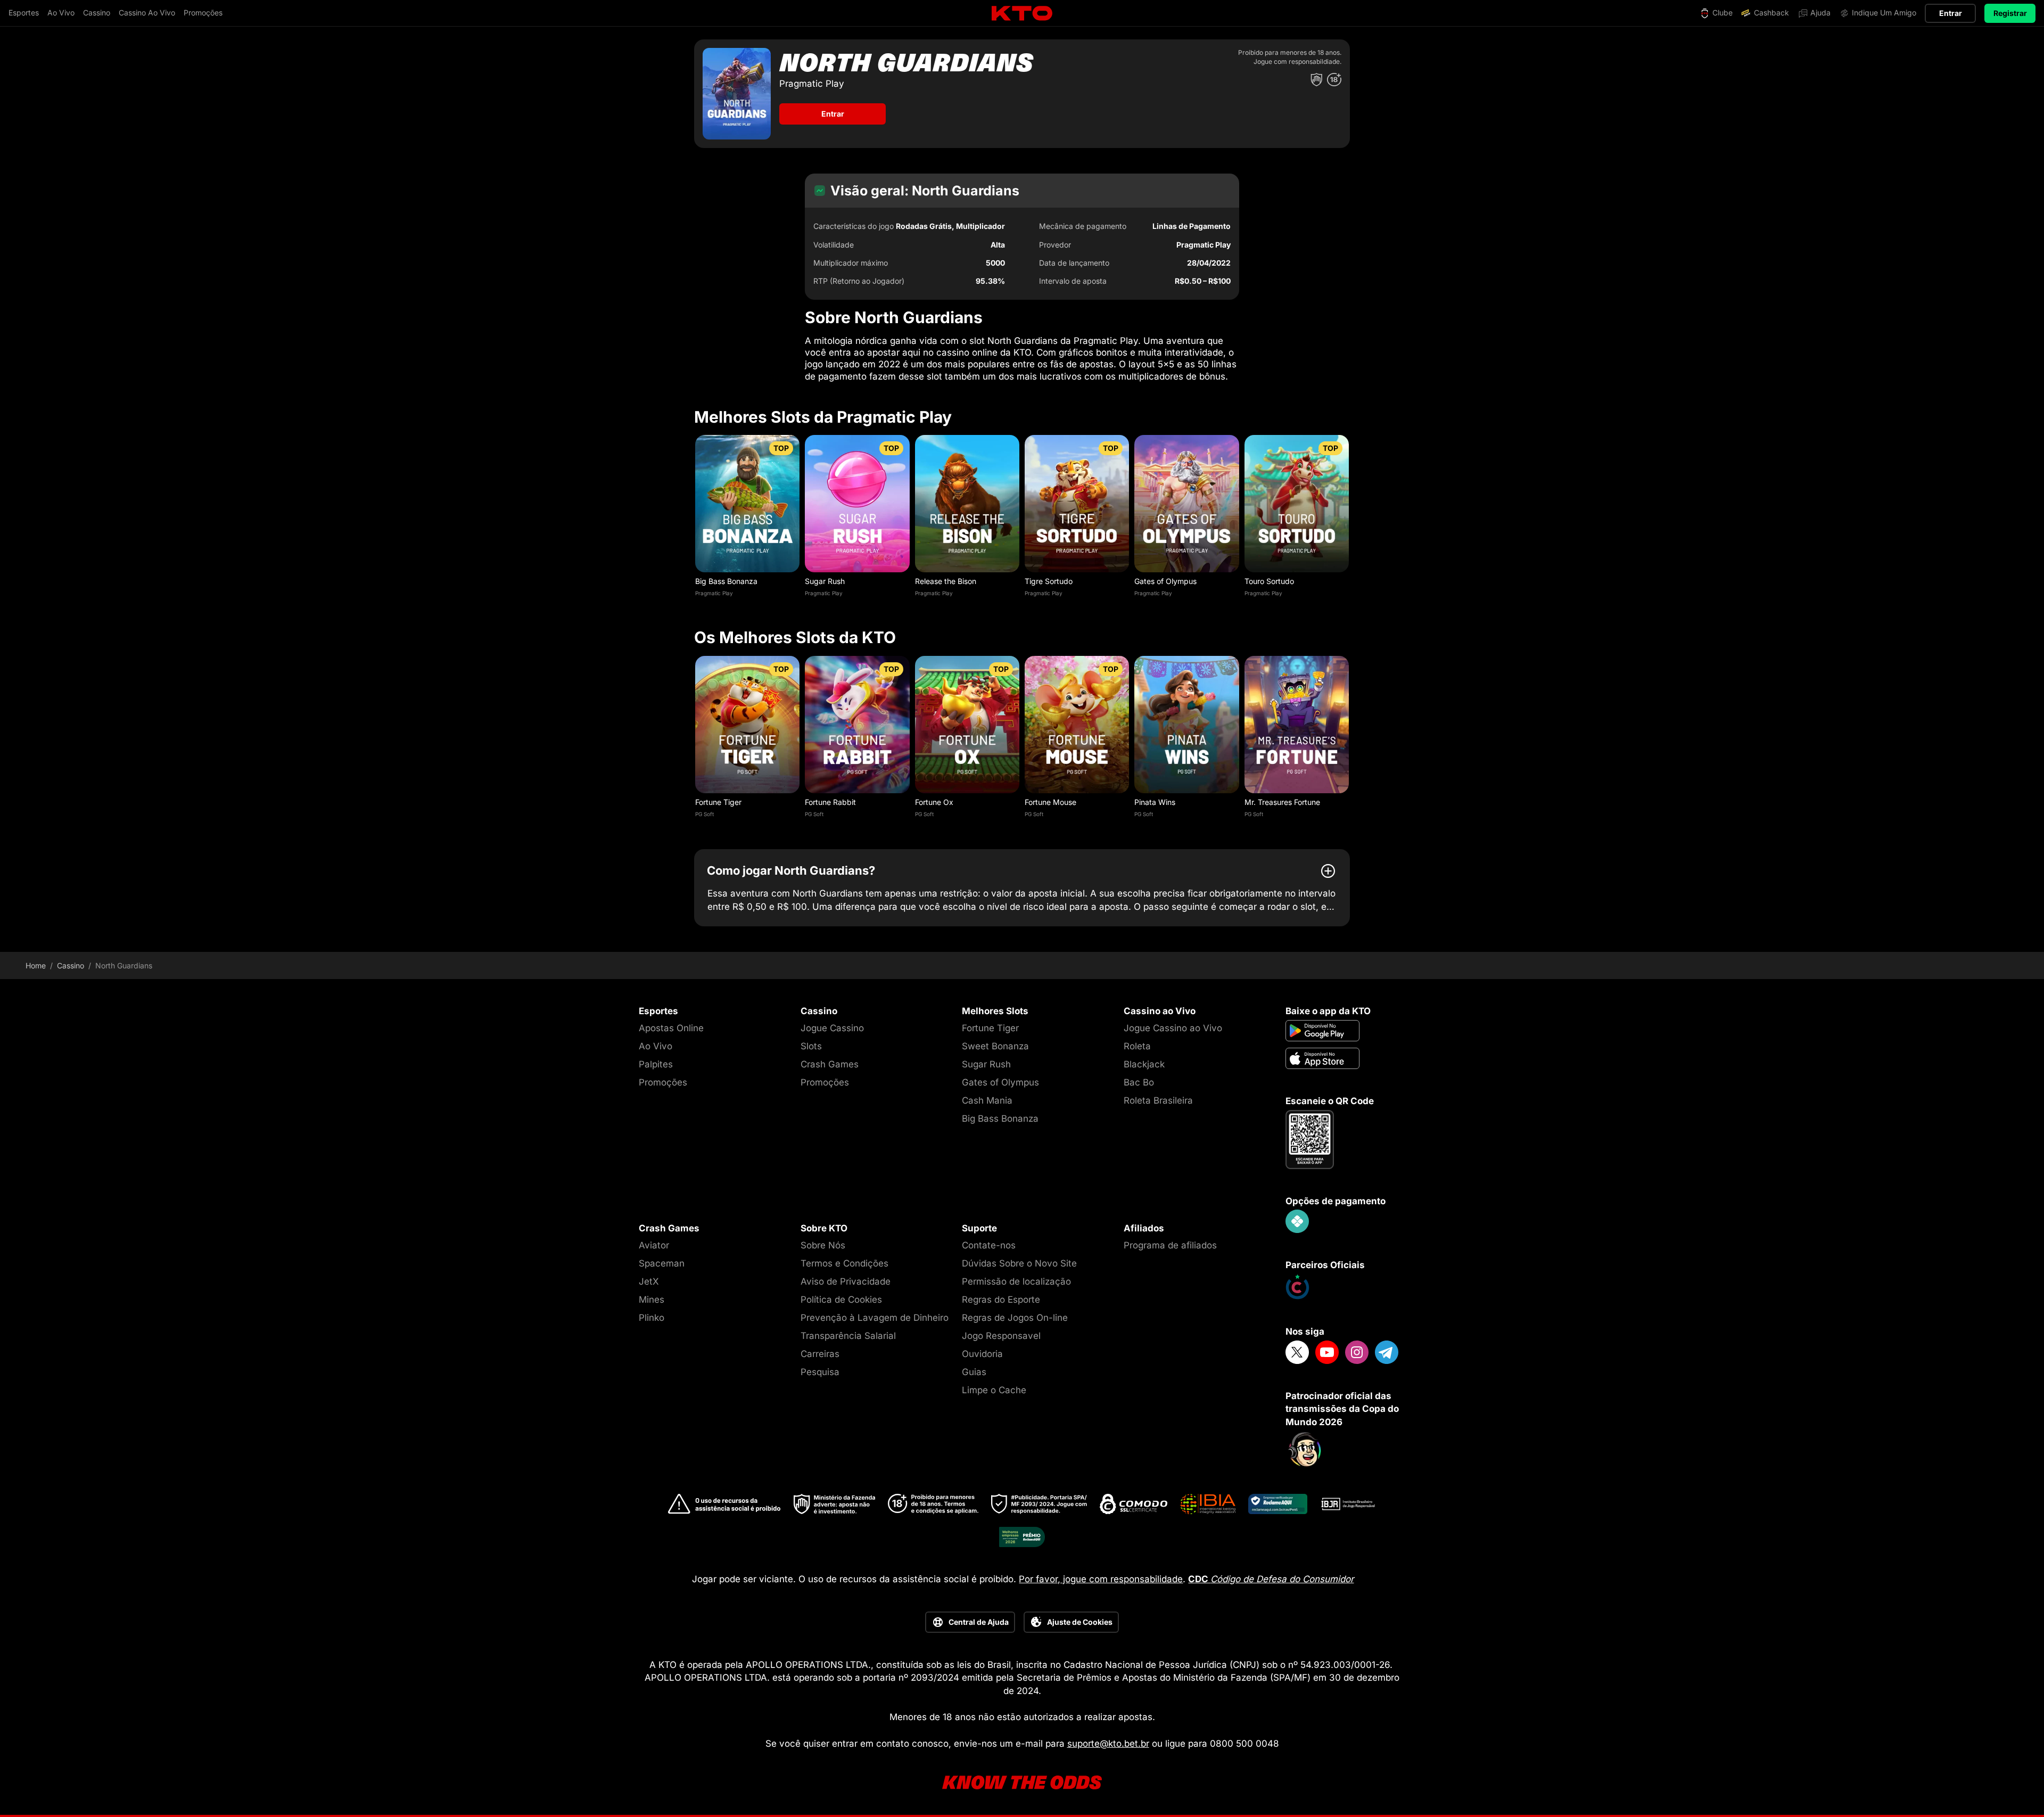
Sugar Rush (825, 581)
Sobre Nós (823, 1245)
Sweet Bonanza (995, 1046)
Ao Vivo (656, 1046)
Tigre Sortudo (1049, 581)
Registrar (2010, 13)
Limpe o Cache (994, 1390)
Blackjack (1144, 1064)
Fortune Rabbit (830, 802)
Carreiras (820, 1354)
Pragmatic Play (714, 593)
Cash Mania (987, 1100)
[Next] (1350, 519)
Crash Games (830, 1064)
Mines (652, 1300)
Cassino (71, 966)
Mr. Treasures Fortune (1282, 802)
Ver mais (748, 503)
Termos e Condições (844, 1263)
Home (36, 966)
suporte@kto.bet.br (1108, 1744)
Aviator (654, 1245)
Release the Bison (946, 581)
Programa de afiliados (1170, 1245)
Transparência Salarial (848, 1336)
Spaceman (662, 1263)
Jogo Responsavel (1001, 1336)
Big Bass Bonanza (726, 581)
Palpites (656, 1064)
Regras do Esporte (1001, 1300)
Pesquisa (820, 1372)
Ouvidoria (982, 1354)
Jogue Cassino (832, 1028)
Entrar (1951, 13)
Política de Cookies (841, 1300)
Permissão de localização (1016, 1281)
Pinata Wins (1155, 802)
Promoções (663, 1082)
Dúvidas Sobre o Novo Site (1019, 1263)
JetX (649, 1281)
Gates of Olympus (1165, 581)
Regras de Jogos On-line (1015, 1318)
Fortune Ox (934, 802)
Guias (974, 1372)
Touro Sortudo (1269, 581)
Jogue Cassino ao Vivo (1173, 1028)
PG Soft (704, 814)
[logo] (1022, 14)
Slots (811, 1046)
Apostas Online (671, 1028)
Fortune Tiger (718, 802)
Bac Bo (1139, 1082)
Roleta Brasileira (1158, 1100)
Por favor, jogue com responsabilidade (1101, 1579)
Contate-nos (989, 1245)
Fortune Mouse (1050, 802)
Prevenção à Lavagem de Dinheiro (875, 1318)
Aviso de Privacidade (846, 1281)
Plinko (652, 1318)
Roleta (1137, 1046)
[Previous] (694, 519)
